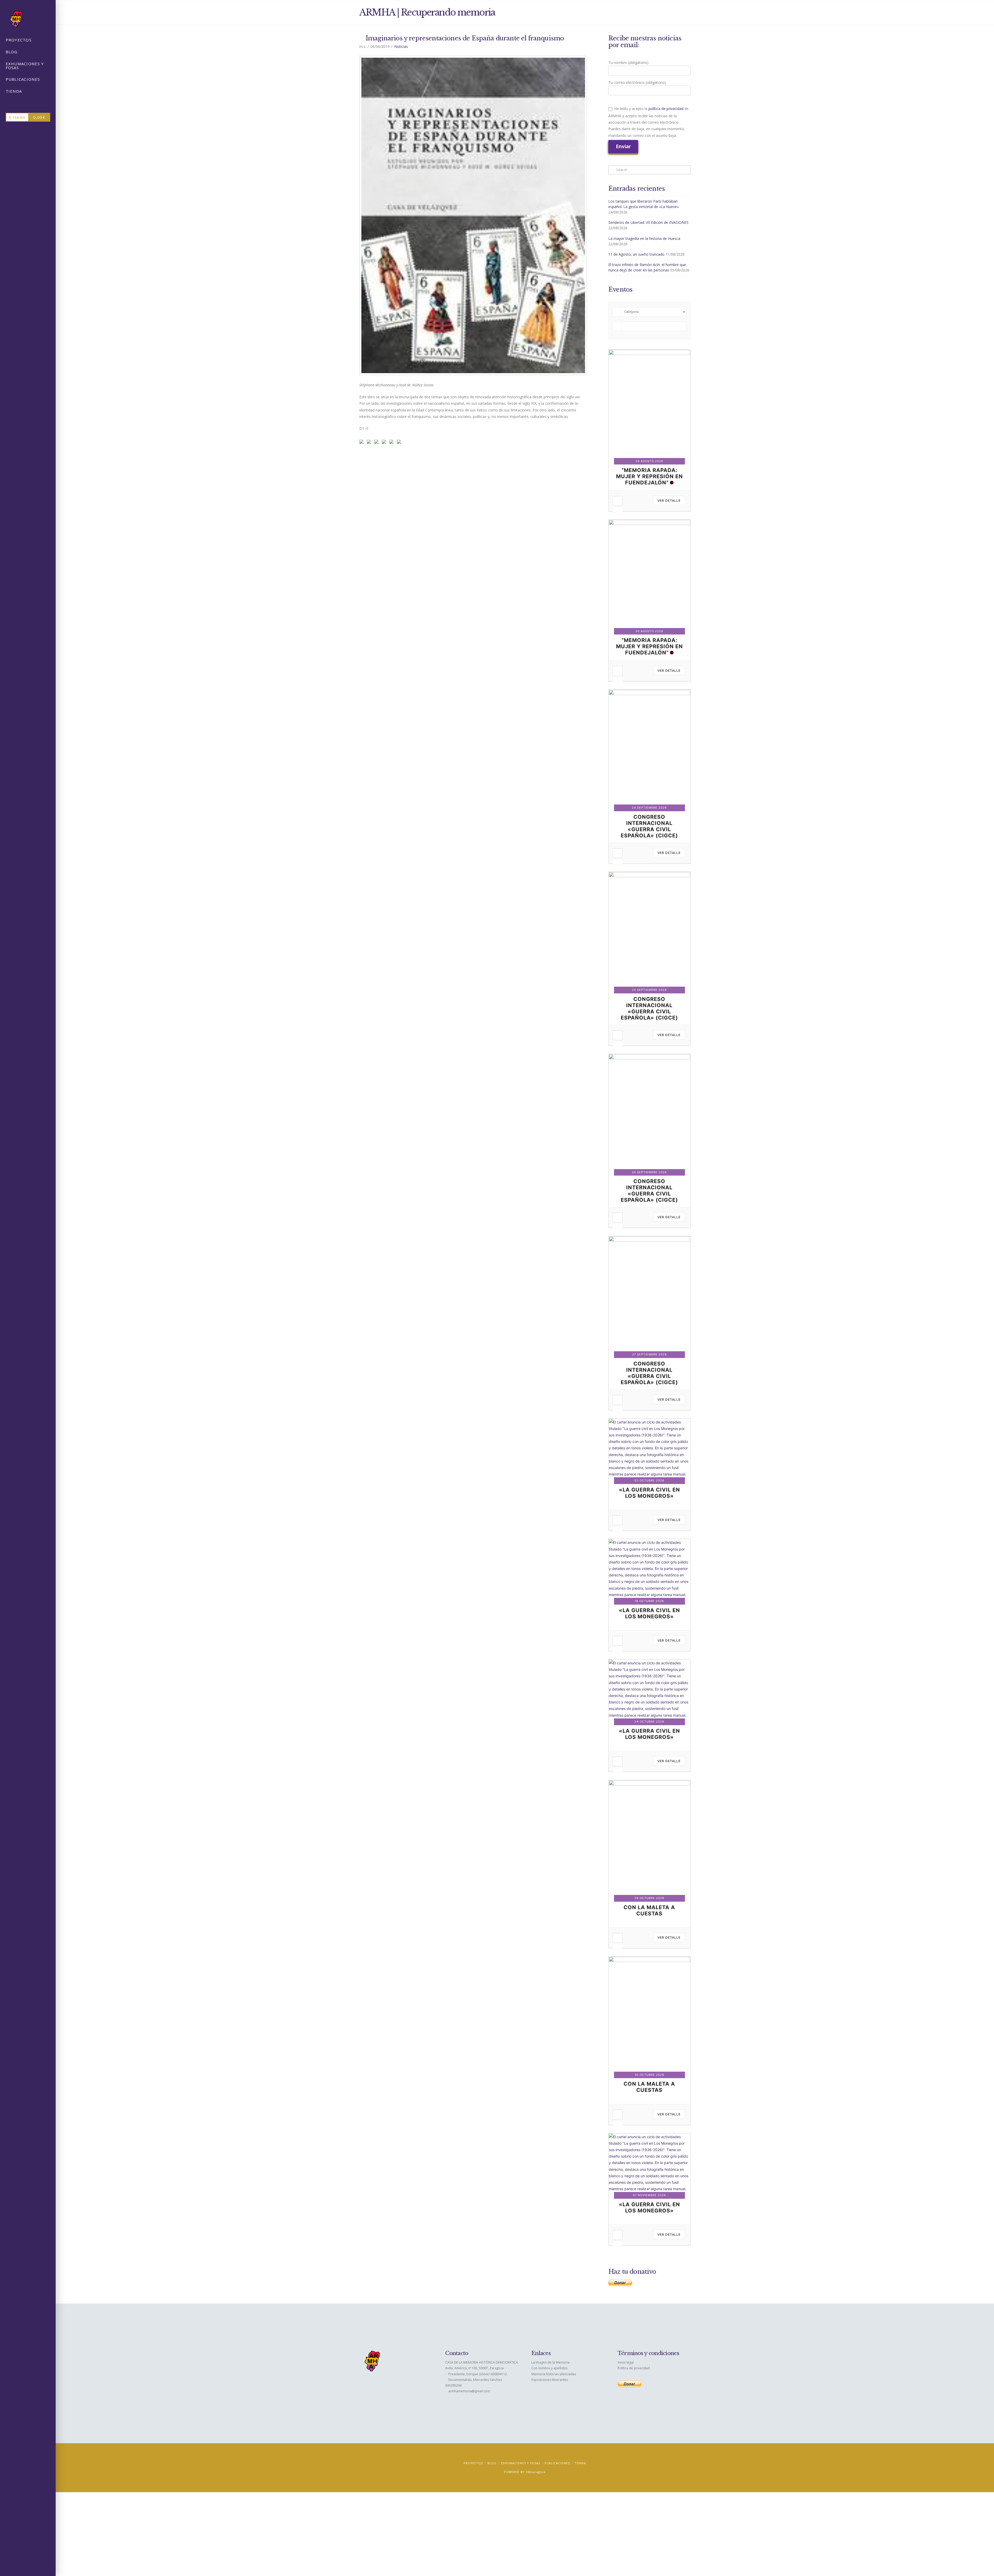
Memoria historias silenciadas (554, 2374)
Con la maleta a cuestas (649, 1910)
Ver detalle (669, 501)
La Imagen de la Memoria (550, 2362)
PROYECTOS (473, 2463)
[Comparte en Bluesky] (392, 443)
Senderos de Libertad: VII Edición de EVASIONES (648, 222)
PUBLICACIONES (557, 2463)
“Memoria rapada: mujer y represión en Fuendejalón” (649, 476)
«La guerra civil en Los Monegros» (649, 1493)
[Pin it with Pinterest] (377, 443)
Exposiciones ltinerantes (550, 2380)
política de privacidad (666, 109)
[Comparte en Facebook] (362, 443)
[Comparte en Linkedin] (385, 443)
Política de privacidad (634, 2368)
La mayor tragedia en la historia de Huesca (644, 238)
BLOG (492, 2463)
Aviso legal (626, 2362)
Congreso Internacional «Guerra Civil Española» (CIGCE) (649, 826)
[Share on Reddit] (370, 443)
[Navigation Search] (28, 104)
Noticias (401, 46)
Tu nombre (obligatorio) (628, 62)
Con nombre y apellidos (549, 2368)
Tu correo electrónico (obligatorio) (637, 82)
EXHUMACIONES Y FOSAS (521, 2463)
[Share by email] (400, 443)
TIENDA (580, 2463)
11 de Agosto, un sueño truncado (636, 254)
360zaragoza (536, 2472)
